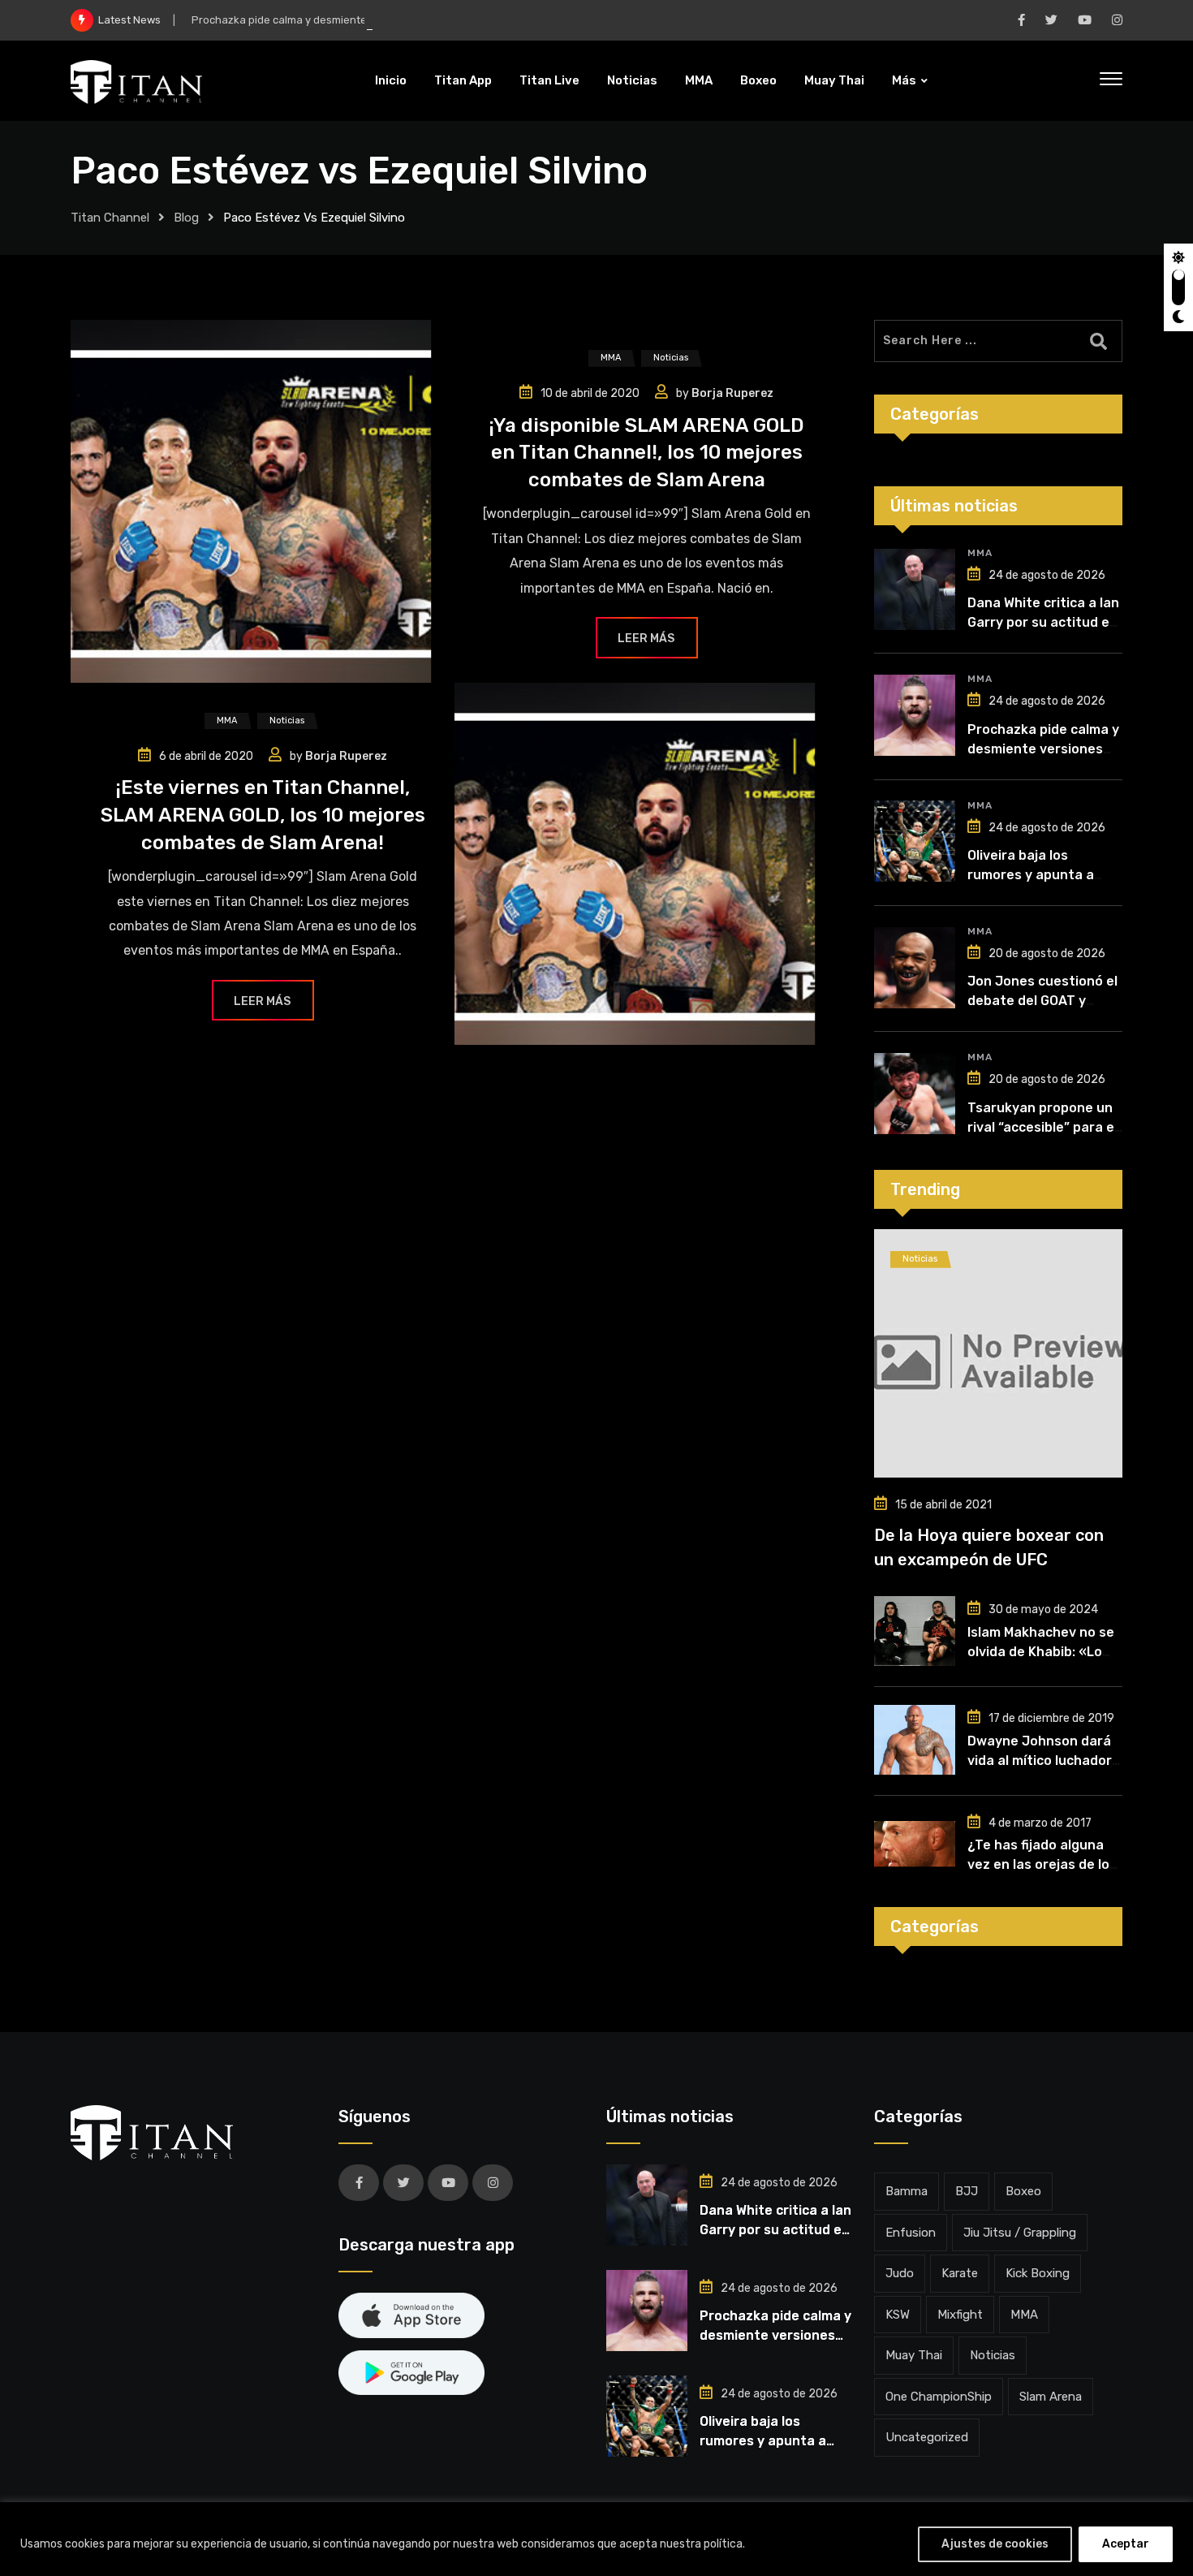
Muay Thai (834, 80)
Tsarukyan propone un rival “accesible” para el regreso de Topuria (1042, 1127)
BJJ (967, 2191)
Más (904, 80)
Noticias (632, 80)
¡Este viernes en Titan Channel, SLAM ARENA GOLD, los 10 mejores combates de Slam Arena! (263, 815)
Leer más (646, 639)
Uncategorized (927, 2437)
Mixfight (960, 2315)
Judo (900, 2273)
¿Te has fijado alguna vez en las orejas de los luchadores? (1042, 1864)
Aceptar (1126, 2544)
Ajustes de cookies (995, 2544)
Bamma (907, 2191)
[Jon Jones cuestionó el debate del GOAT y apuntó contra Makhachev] (915, 968)
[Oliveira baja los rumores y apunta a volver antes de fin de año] (915, 841)
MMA (699, 80)
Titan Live (549, 80)
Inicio (391, 80)
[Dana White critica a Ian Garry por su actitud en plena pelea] (915, 589)
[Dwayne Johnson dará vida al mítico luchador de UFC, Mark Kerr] (915, 1740)
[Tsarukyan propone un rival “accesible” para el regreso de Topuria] (915, 1094)
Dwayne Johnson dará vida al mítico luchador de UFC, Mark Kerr (1040, 1760)
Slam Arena (1051, 2397)
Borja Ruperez (732, 393)
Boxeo (758, 80)
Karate (960, 2273)
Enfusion (911, 2233)
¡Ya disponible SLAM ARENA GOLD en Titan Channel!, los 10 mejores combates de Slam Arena (646, 453)
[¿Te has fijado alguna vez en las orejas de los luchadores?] (915, 1844)
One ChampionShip (939, 2397)
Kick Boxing (1038, 2273)
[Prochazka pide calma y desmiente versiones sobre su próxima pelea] (915, 715)
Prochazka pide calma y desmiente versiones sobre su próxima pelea (365, 20)
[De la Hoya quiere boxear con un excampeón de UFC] (998, 1353)
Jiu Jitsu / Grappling (1020, 2233)
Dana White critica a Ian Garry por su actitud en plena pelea (1043, 622)
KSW (898, 2315)
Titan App (463, 80)
